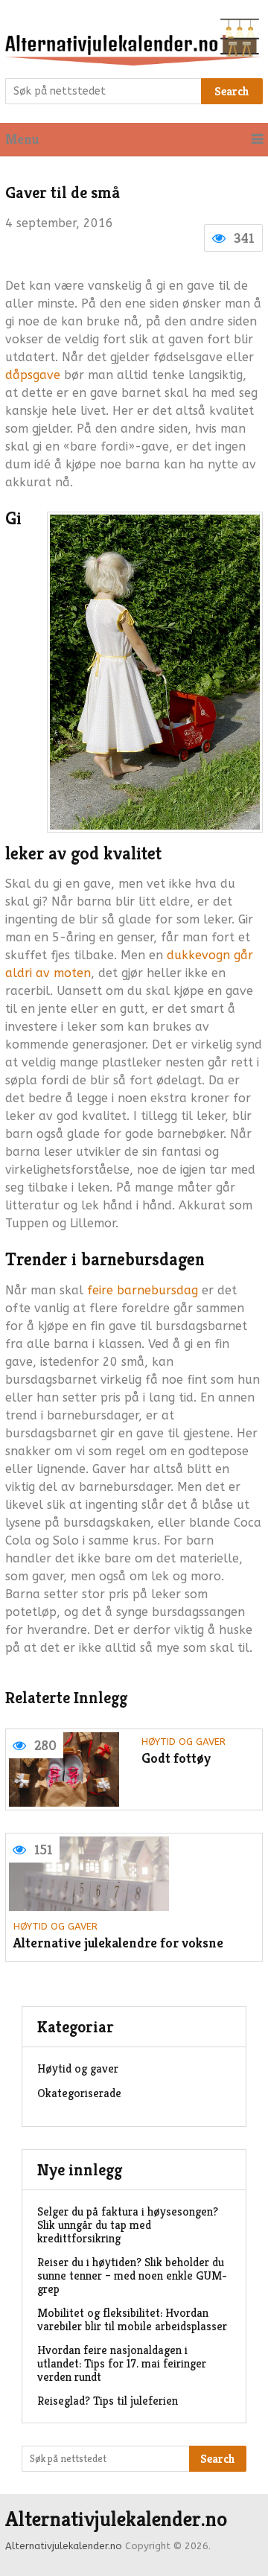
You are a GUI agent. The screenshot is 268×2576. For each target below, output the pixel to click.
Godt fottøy (176, 1759)
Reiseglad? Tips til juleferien (108, 2401)
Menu (22, 139)
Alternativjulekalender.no (116, 2519)
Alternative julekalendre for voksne (118, 1943)
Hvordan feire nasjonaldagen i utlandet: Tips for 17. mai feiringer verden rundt (122, 2363)
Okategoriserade (79, 2093)
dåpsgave (33, 375)
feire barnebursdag (143, 1290)
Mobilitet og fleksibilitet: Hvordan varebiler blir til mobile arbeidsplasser (132, 2319)
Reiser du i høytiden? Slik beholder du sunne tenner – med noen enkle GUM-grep (132, 2276)
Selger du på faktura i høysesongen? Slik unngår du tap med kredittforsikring (128, 2225)
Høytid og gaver (184, 1742)
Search (232, 91)
